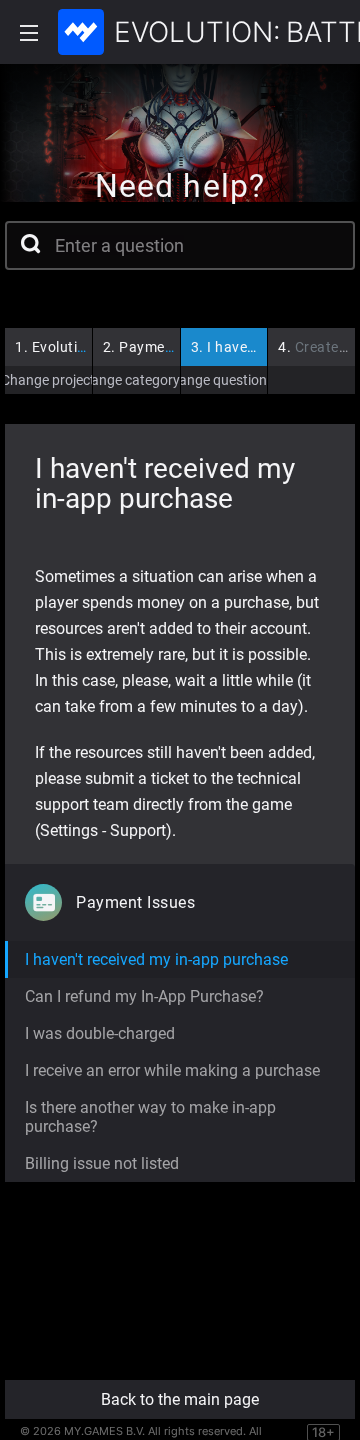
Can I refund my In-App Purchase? (144, 996)
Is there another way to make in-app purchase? (150, 1117)
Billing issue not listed (102, 1163)
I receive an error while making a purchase (172, 1070)
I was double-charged (100, 1033)
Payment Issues (164, 347)
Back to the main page (180, 1399)
